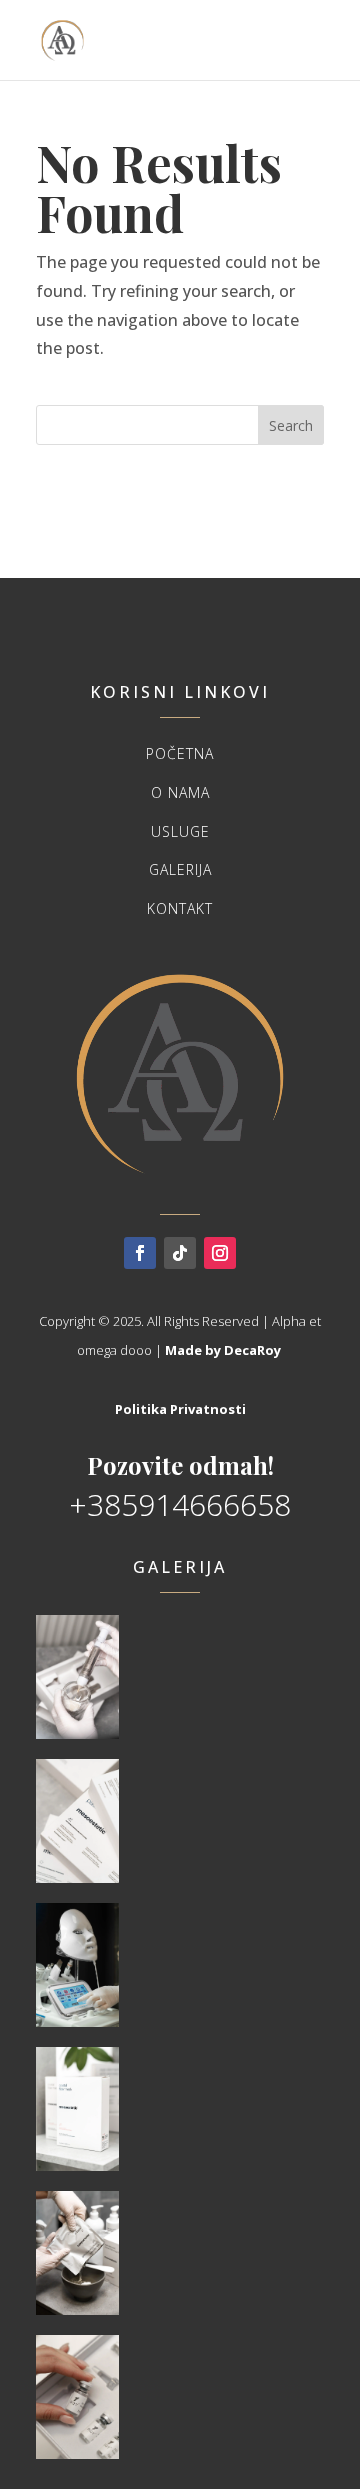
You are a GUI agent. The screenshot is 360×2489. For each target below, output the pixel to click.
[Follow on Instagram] (220, 1253)
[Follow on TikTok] (180, 1253)
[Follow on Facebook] (140, 1253)
